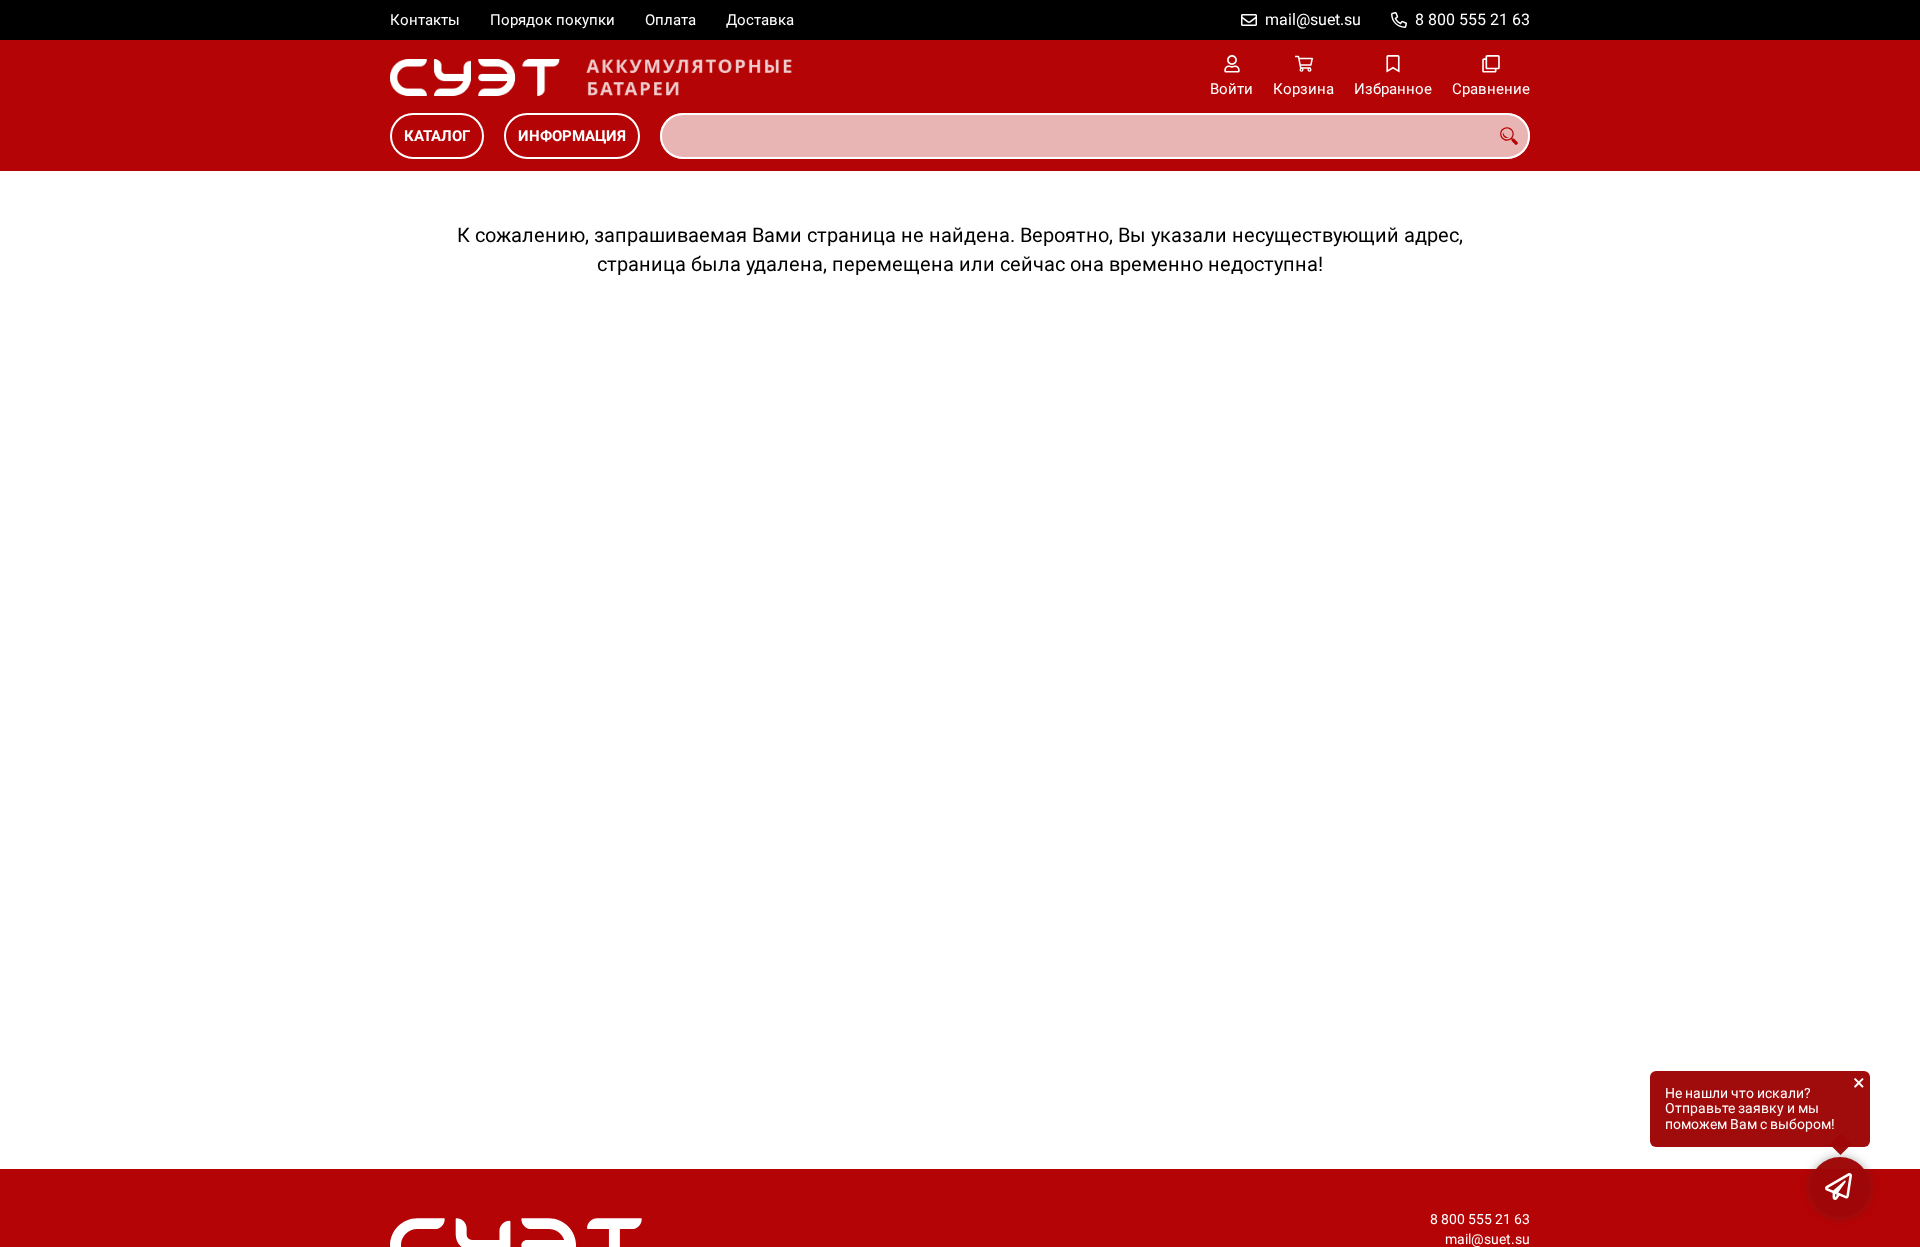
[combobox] (1095, 136)
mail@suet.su (1313, 19)
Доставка (760, 20)
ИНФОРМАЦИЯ (572, 136)
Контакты (425, 20)
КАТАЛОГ (437, 136)
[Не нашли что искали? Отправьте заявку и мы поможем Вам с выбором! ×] (1840, 1187)
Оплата (670, 20)
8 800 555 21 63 (1472, 19)
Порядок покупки (552, 20)
